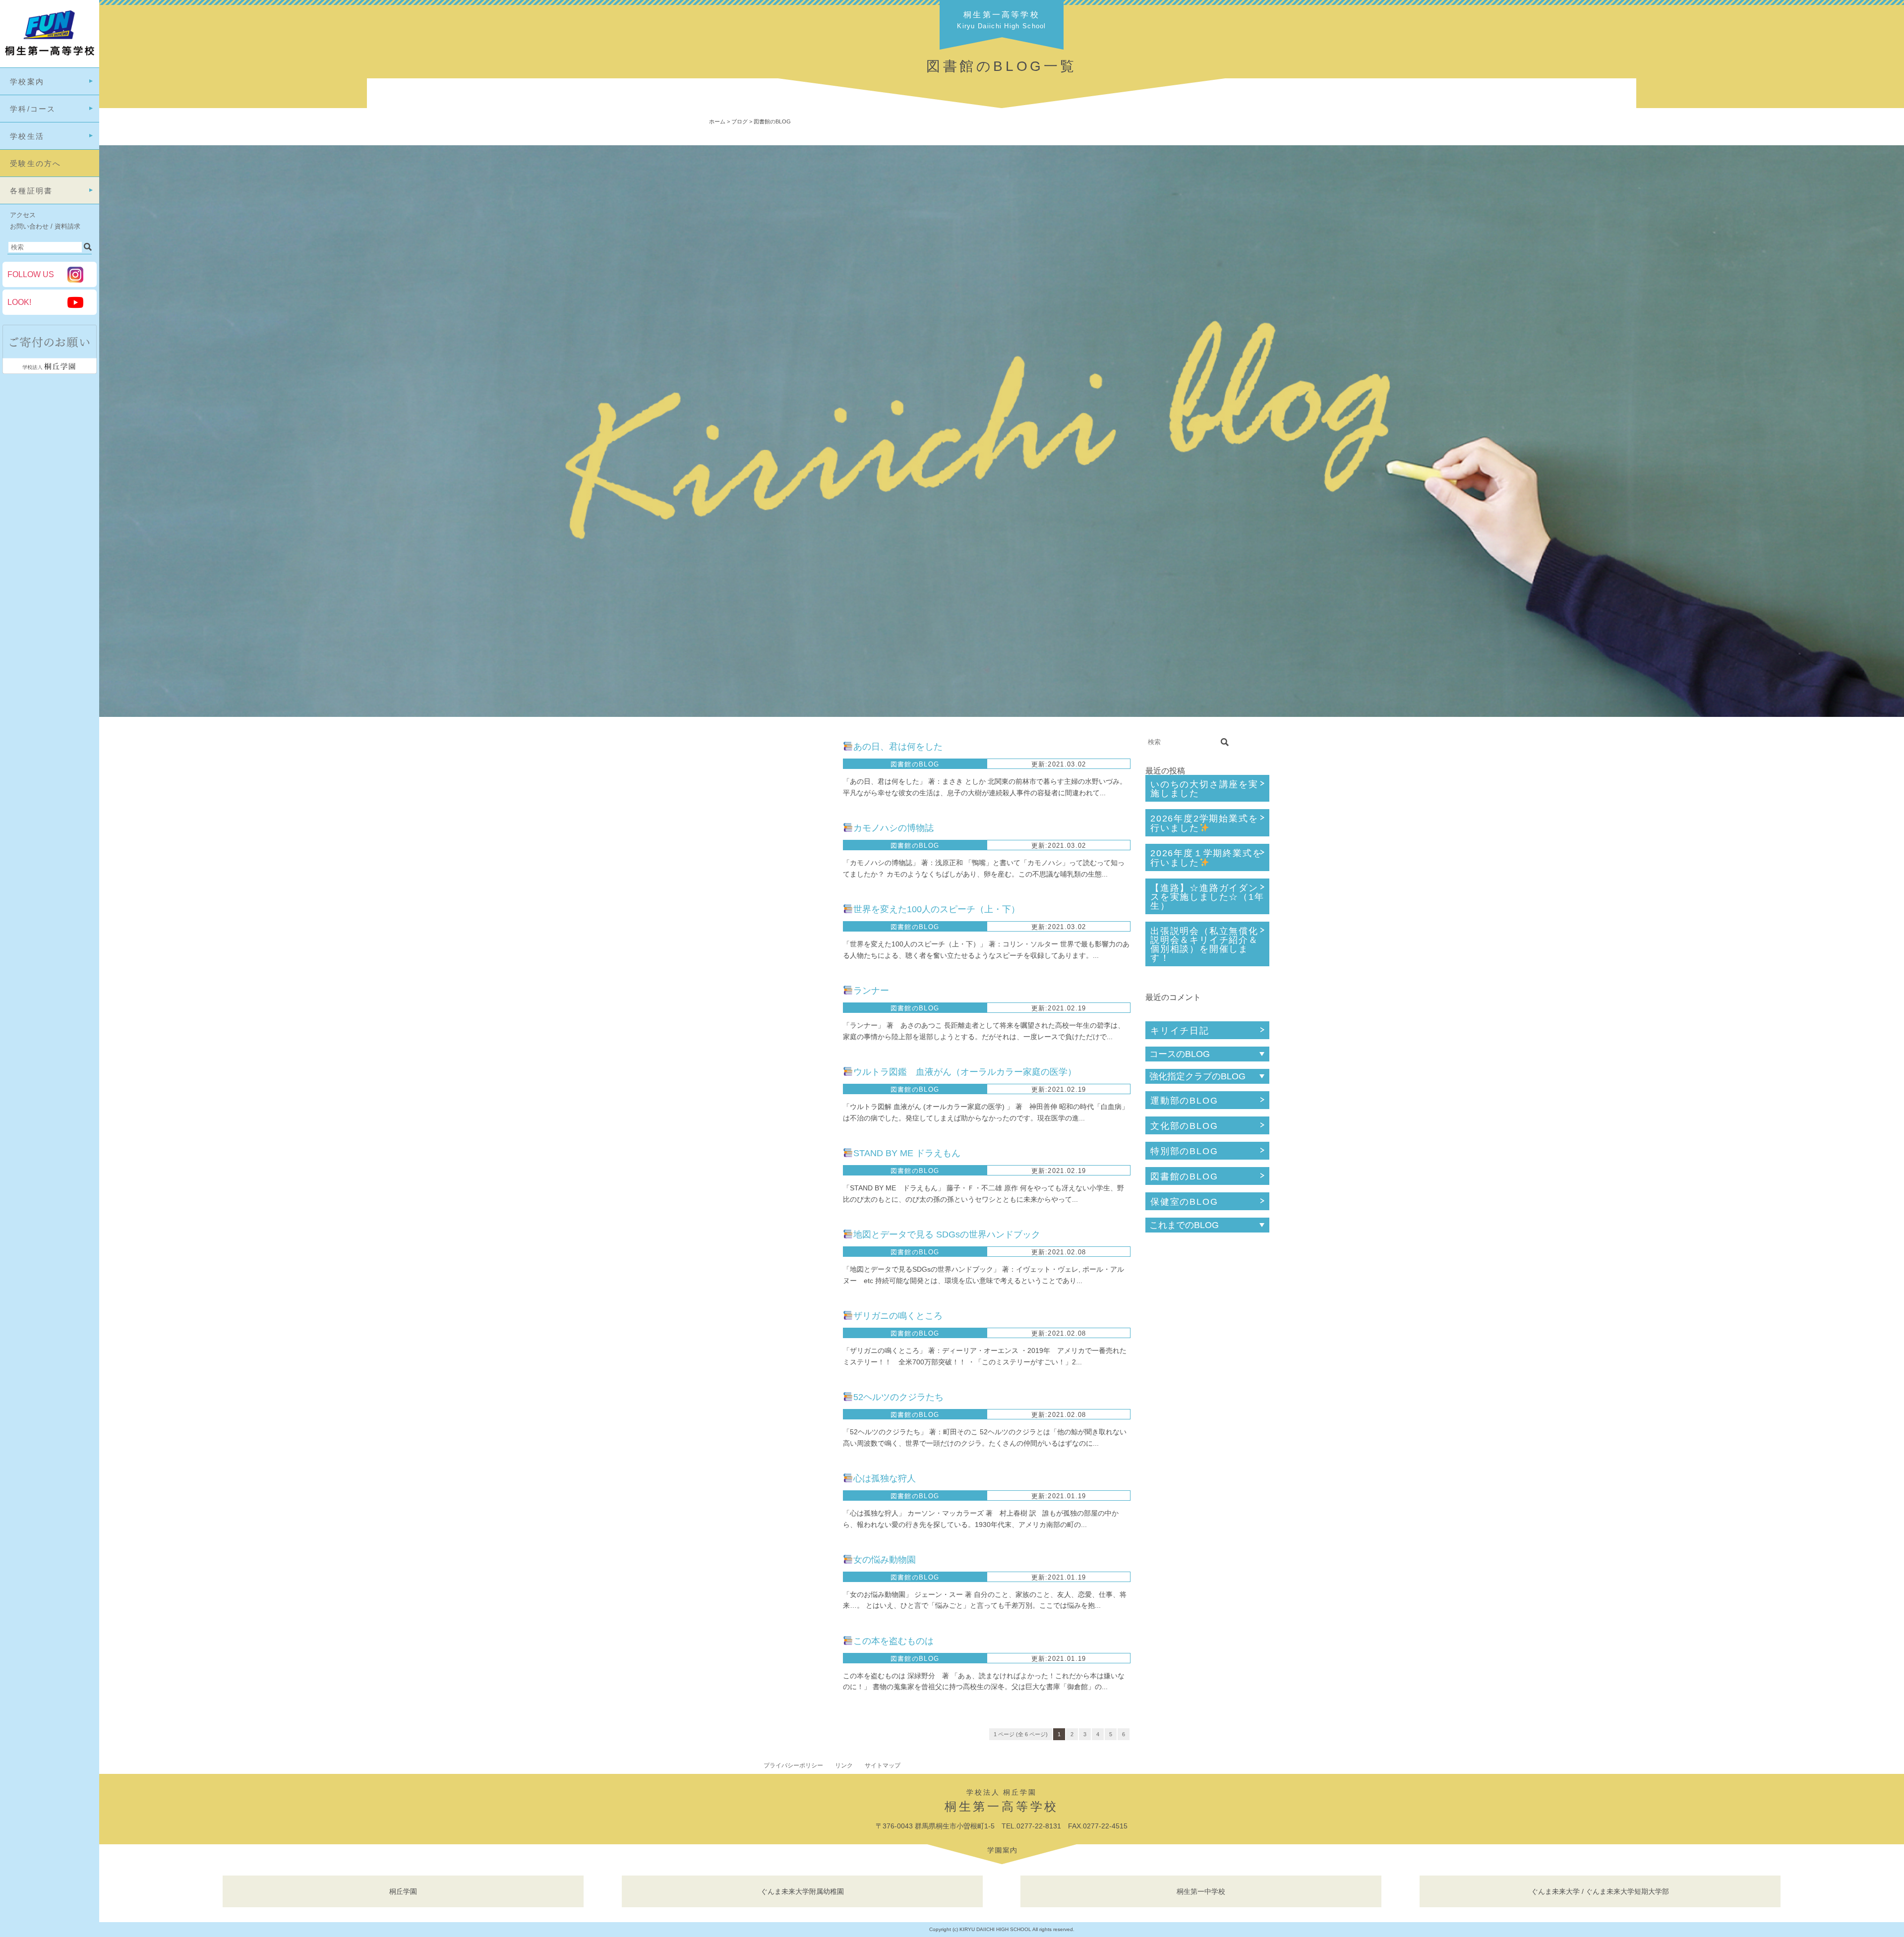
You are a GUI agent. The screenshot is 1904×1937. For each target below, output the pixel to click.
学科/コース (33, 109)
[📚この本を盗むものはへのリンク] (932, 1664)
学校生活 (27, 136)
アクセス (23, 215)
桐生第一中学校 (1201, 1891)
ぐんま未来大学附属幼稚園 (802, 1891)
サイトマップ (883, 1765)
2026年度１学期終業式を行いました (1206, 858)
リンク (844, 1765)
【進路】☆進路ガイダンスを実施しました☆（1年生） (1207, 897)
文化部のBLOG (1184, 1126)
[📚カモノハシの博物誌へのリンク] (932, 851)
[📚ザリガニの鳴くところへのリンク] (932, 1339)
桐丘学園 (403, 1891)
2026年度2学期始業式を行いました (1204, 823)
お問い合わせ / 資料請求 (45, 226)
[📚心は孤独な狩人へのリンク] (932, 1502)
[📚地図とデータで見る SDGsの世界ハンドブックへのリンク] (932, 1258)
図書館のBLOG (1184, 1176)
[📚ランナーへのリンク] (932, 1014)
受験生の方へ (36, 163)
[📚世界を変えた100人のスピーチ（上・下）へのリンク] (932, 933)
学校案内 (27, 82)
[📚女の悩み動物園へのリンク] (932, 1583)
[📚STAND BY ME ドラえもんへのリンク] (932, 1176)
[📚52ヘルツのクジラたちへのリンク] (932, 1420)
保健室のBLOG (1184, 1202)
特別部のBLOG (1184, 1151)
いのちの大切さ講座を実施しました (1204, 789)
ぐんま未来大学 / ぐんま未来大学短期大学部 (1600, 1891)
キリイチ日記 (1180, 1031)
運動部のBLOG (1184, 1101)
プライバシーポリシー (793, 1765)
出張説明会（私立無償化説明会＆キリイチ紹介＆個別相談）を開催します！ (1204, 944)
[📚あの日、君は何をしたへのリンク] (932, 770)
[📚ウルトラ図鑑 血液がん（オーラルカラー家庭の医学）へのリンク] (932, 1095)
